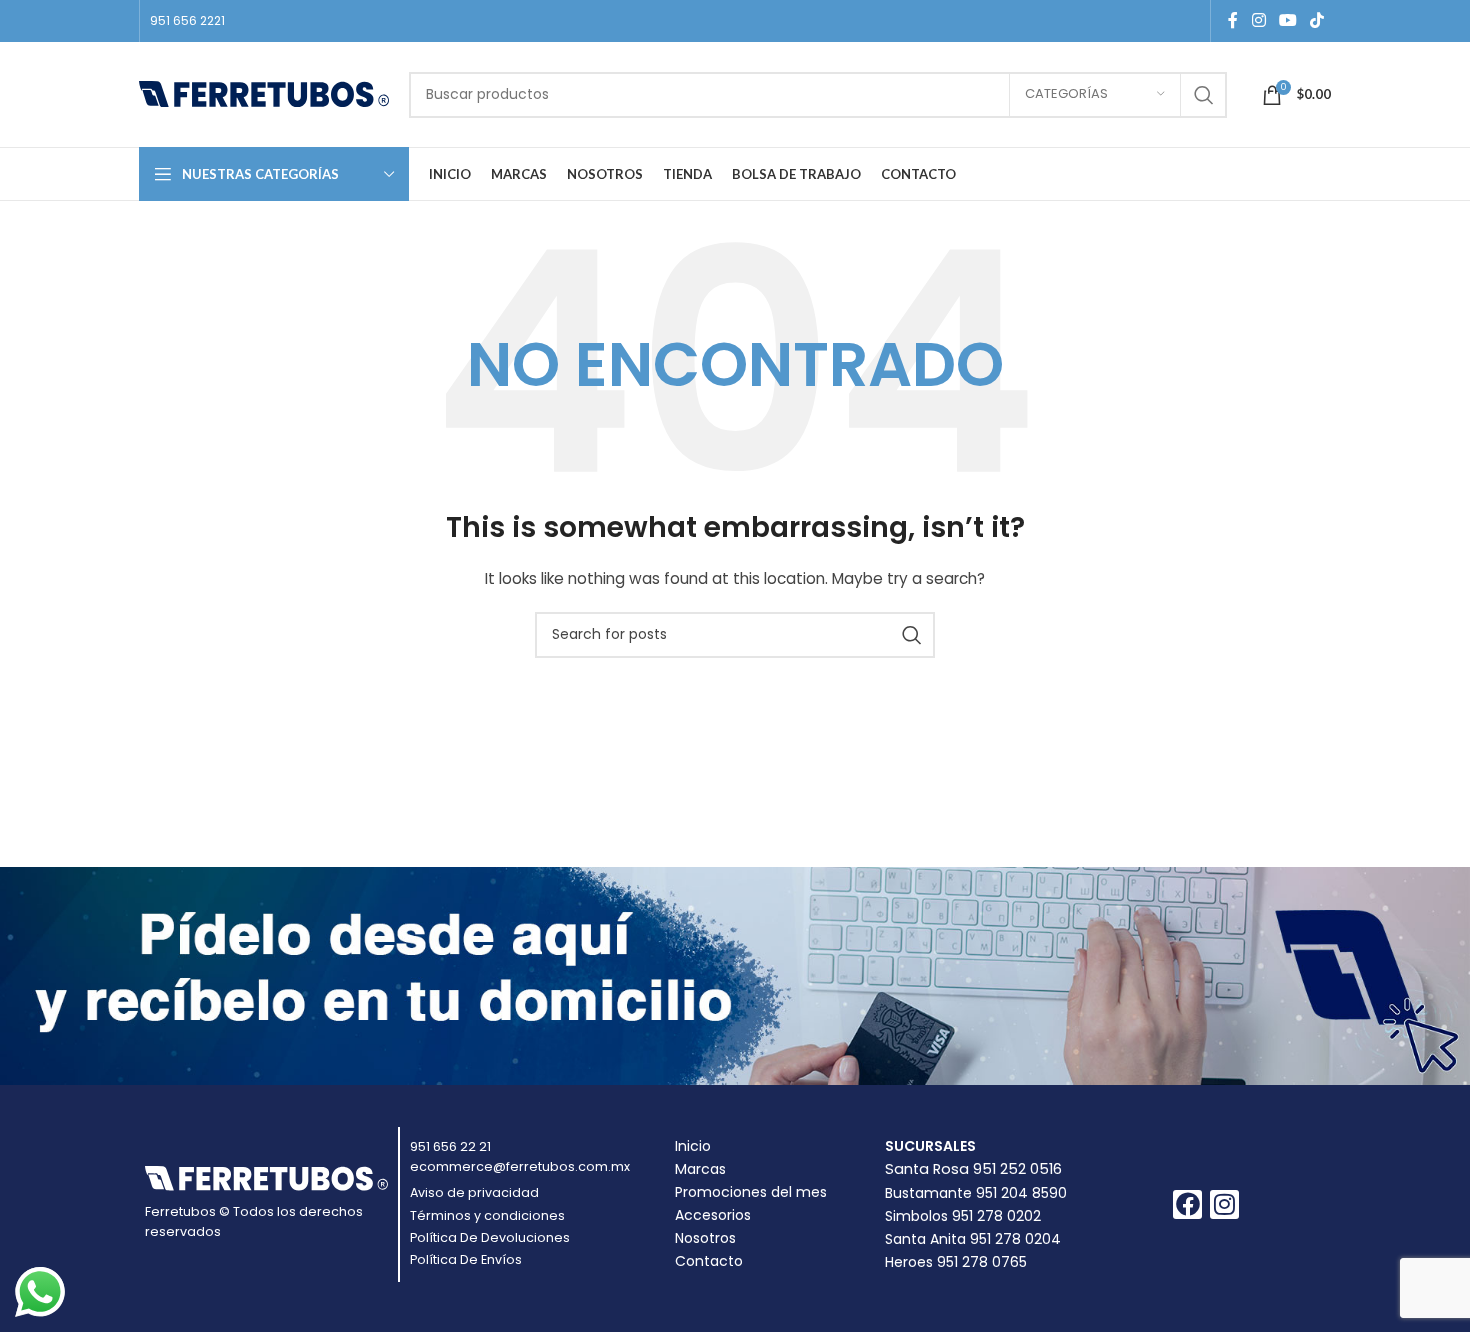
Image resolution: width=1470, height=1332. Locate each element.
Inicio (693, 1146)
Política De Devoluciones (490, 1237)
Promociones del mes (751, 1192)
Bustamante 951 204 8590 (976, 1193)
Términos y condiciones (487, 1215)
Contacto (709, 1261)
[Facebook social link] (1233, 20)
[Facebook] (1187, 1204)
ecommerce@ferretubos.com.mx (520, 1166)
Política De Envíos (466, 1259)
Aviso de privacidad (474, 1192)
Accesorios (713, 1215)
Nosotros (705, 1238)
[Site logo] (264, 93)
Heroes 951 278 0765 (956, 1262)
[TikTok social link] (1317, 20)
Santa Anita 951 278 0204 (973, 1239)
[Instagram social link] (1258, 20)
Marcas (700, 1169)
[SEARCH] (1204, 95)
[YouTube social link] (1287, 20)
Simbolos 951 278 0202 (963, 1216)
